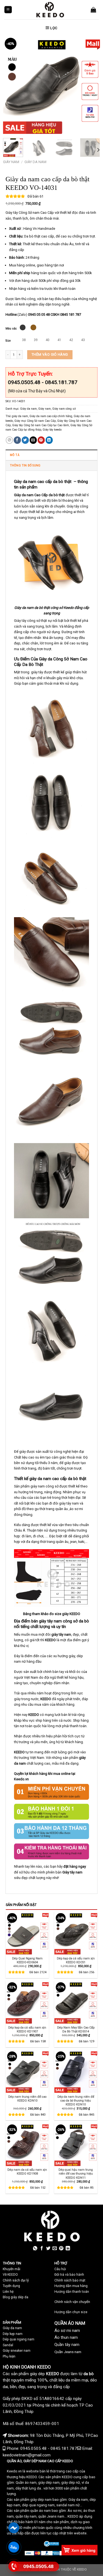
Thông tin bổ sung (25, 465)
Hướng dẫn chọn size (71, 2312)
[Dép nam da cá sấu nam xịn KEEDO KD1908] (27, 2144)
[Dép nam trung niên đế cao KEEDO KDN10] (27, 2071)
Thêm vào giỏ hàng (50, 354)
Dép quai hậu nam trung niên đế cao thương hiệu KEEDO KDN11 (76, 2174)
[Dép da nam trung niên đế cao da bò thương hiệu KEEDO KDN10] (76, 2071)
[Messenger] (14, 2528)
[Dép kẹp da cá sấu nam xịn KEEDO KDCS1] (76, 1933)
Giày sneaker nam (17, 2351)
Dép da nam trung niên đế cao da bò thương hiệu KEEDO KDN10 (76, 2101)
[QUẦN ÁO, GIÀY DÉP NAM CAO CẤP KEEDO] (50, 10)
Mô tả (15, 455)
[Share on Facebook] (17, 440)
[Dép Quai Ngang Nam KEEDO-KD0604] (27, 1933)
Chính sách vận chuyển (72, 2302)
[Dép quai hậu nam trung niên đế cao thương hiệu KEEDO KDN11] (76, 2144)
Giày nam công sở (64, 409)
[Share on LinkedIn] (49, 440)
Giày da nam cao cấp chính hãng (51, 416)
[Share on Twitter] (25, 440)
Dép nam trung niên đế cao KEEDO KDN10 (27, 2099)
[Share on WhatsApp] (9, 440)
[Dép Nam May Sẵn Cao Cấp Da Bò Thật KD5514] (76, 2002)
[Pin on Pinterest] (41, 440)
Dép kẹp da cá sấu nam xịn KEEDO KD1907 (27, 2030)
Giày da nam (35, 162)
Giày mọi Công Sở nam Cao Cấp (35, 421)
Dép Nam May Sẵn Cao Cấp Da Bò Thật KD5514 (76, 2030)
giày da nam (20, 416)
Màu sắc (11, 329)
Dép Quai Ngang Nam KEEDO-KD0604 (27, 1960)
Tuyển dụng (11, 2286)
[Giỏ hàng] (93, 10)
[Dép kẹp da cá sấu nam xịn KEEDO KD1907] (27, 2002)
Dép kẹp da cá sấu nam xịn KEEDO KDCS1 (76, 1960)
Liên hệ (8, 2292)
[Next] (91, 85)
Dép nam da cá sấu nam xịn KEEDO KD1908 (27, 2172)
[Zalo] (14, 2547)
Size (8, 341)
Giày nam (11, 162)
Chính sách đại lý (16, 2280)
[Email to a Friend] (33, 440)
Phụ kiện (9, 2356)
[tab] (51, 455)
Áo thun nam (66, 2337)
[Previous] (12, 85)
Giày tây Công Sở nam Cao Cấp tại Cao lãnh (41, 425)
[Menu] (8, 10)
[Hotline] (14, 2566)
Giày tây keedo (52, 430)
